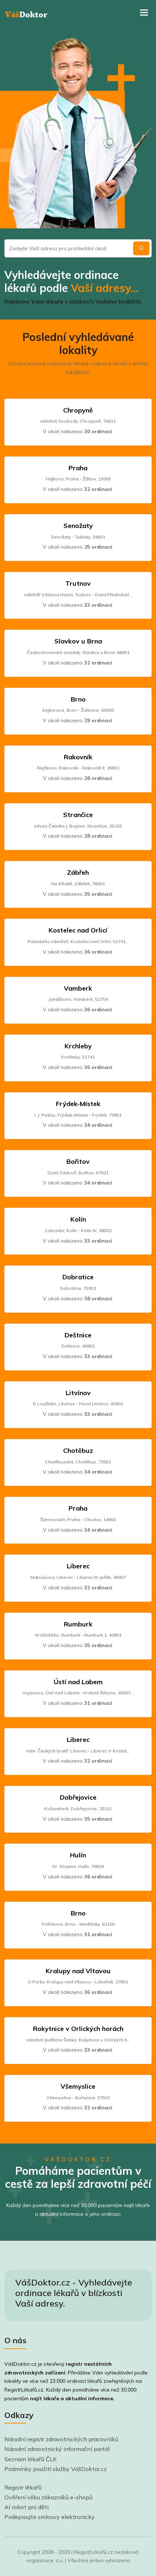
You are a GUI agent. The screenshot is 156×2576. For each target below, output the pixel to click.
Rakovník (78, 757)
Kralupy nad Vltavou (78, 1971)
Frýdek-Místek (78, 1104)
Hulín (78, 1855)
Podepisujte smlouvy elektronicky (50, 2517)
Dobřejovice (78, 1797)
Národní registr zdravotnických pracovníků (61, 2439)
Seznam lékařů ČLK (31, 2459)
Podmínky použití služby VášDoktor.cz (56, 2469)
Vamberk (78, 988)
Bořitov (78, 1161)
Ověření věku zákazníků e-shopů (48, 2497)
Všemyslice (78, 2086)
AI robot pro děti (26, 2507)
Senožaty (78, 526)
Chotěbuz (78, 1450)
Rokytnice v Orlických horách (78, 2029)
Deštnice (78, 1335)
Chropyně (78, 410)
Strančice (78, 815)
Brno (78, 699)
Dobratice (78, 1277)
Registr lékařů (23, 2487)
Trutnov (78, 583)
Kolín (78, 1219)
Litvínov (78, 1393)
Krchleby (78, 1046)
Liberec (78, 1566)
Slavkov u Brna (78, 641)
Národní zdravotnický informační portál (57, 2449)
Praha (78, 468)
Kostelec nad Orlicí (78, 930)
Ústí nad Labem (78, 1682)
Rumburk (78, 1624)
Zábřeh (78, 872)
